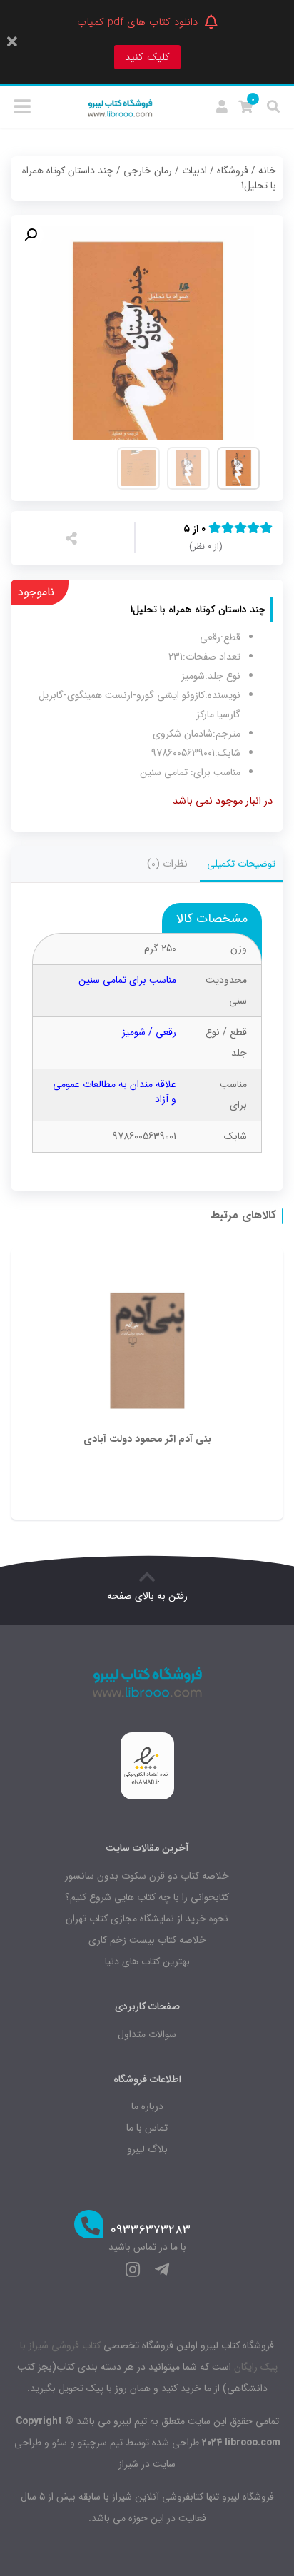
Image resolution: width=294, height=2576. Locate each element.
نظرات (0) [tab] (167, 864)
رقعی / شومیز (149, 1032)
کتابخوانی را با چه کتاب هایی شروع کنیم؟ (147, 1897)
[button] (31, 235)
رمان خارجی (148, 171)
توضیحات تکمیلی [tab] (241, 864)
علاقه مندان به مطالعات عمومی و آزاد (115, 1092)
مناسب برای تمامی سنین (127, 980)
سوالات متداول (147, 2034)
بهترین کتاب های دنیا (147, 1961)
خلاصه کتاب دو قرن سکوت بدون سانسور (147, 1876)
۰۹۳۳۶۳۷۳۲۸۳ (151, 2230)
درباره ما (147, 2106)
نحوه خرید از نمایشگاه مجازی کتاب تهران (147, 1919)
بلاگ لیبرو (147, 2149)
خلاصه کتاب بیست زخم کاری (147, 1940)
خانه (267, 171)
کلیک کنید (147, 57)
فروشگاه (233, 171)
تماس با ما (147, 2128)
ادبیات (194, 171)
